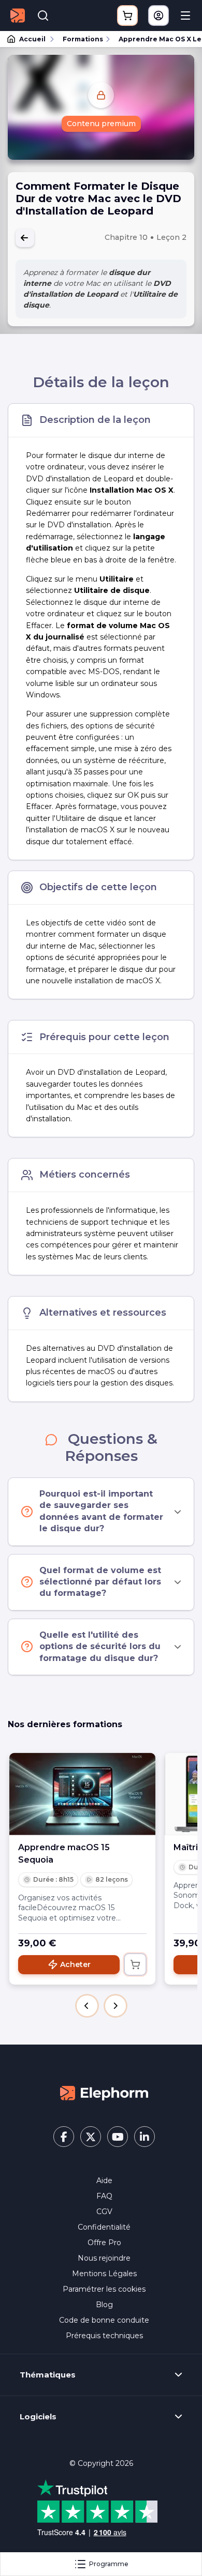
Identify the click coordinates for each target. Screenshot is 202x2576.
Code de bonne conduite (104, 2320)
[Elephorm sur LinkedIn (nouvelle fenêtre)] (145, 2137)
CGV (104, 2212)
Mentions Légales (104, 2274)
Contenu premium (101, 124)
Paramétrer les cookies (104, 2289)
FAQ (104, 2196)
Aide (104, 2181)
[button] (87, 2006)
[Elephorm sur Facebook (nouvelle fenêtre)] (64, 2137)
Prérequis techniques (104, 2336)
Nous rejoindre (104, 2258)
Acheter (75, 1964)
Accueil (32, 39)
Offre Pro (104, 2243)
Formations (83, 39)
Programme (109, 2564)
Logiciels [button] (38, 2417)
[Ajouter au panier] (135, 1964)
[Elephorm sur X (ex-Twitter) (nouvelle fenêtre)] (91, 2137)
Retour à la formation (25, 238)
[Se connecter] (158, 16)
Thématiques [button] (48, 2375)
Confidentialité (104, 2227)
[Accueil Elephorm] (104, 2093)
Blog (104, 2305)
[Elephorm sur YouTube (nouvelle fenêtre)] (118, 2137)
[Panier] (127, 16)
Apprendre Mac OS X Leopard (156, 39)
